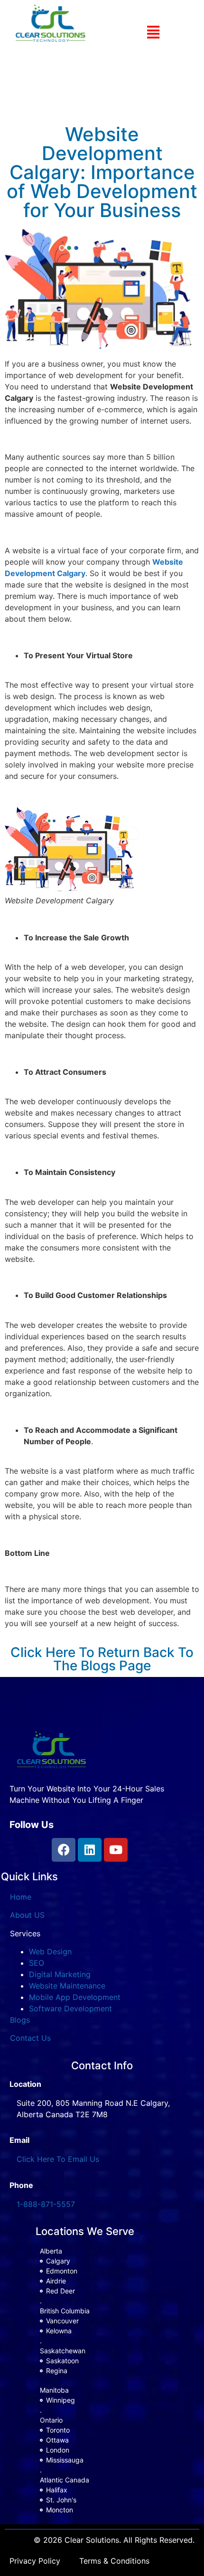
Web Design (50, 1951)
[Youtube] (116, 1850)
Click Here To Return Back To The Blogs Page (102, 1659)
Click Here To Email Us (58, 2159)
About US (27, 1915)
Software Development (70, 2008)
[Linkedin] (90, 1850)
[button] (153, 32)
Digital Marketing (60, 1974)
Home (21, 1897)
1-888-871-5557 (46, 2204)
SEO (37, 1963)
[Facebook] (64, 1850)
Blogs (20, 2020)
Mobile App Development (75, 1997)
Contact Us (30, 2038)
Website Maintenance (67, 1986)
